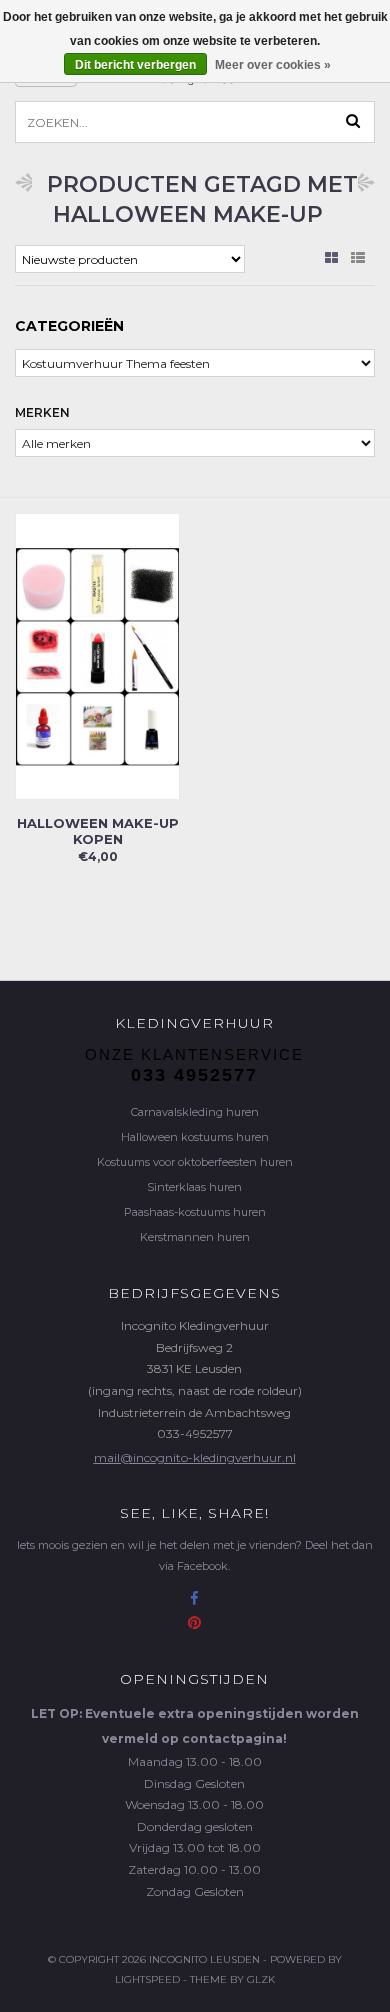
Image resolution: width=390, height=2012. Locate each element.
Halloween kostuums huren (195, 1137)
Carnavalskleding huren (195, 1112)
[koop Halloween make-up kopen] (97, 655)
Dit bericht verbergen (135, 65)
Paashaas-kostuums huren (195, 1212)
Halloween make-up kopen (98, 831)
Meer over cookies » (273, 65)
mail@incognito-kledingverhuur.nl (195, 1457)
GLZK (261, 1979)
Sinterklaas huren (194, 1187)
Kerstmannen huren (195, 1237)
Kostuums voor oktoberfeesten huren (195, 1162)
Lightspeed (147, 1979)
